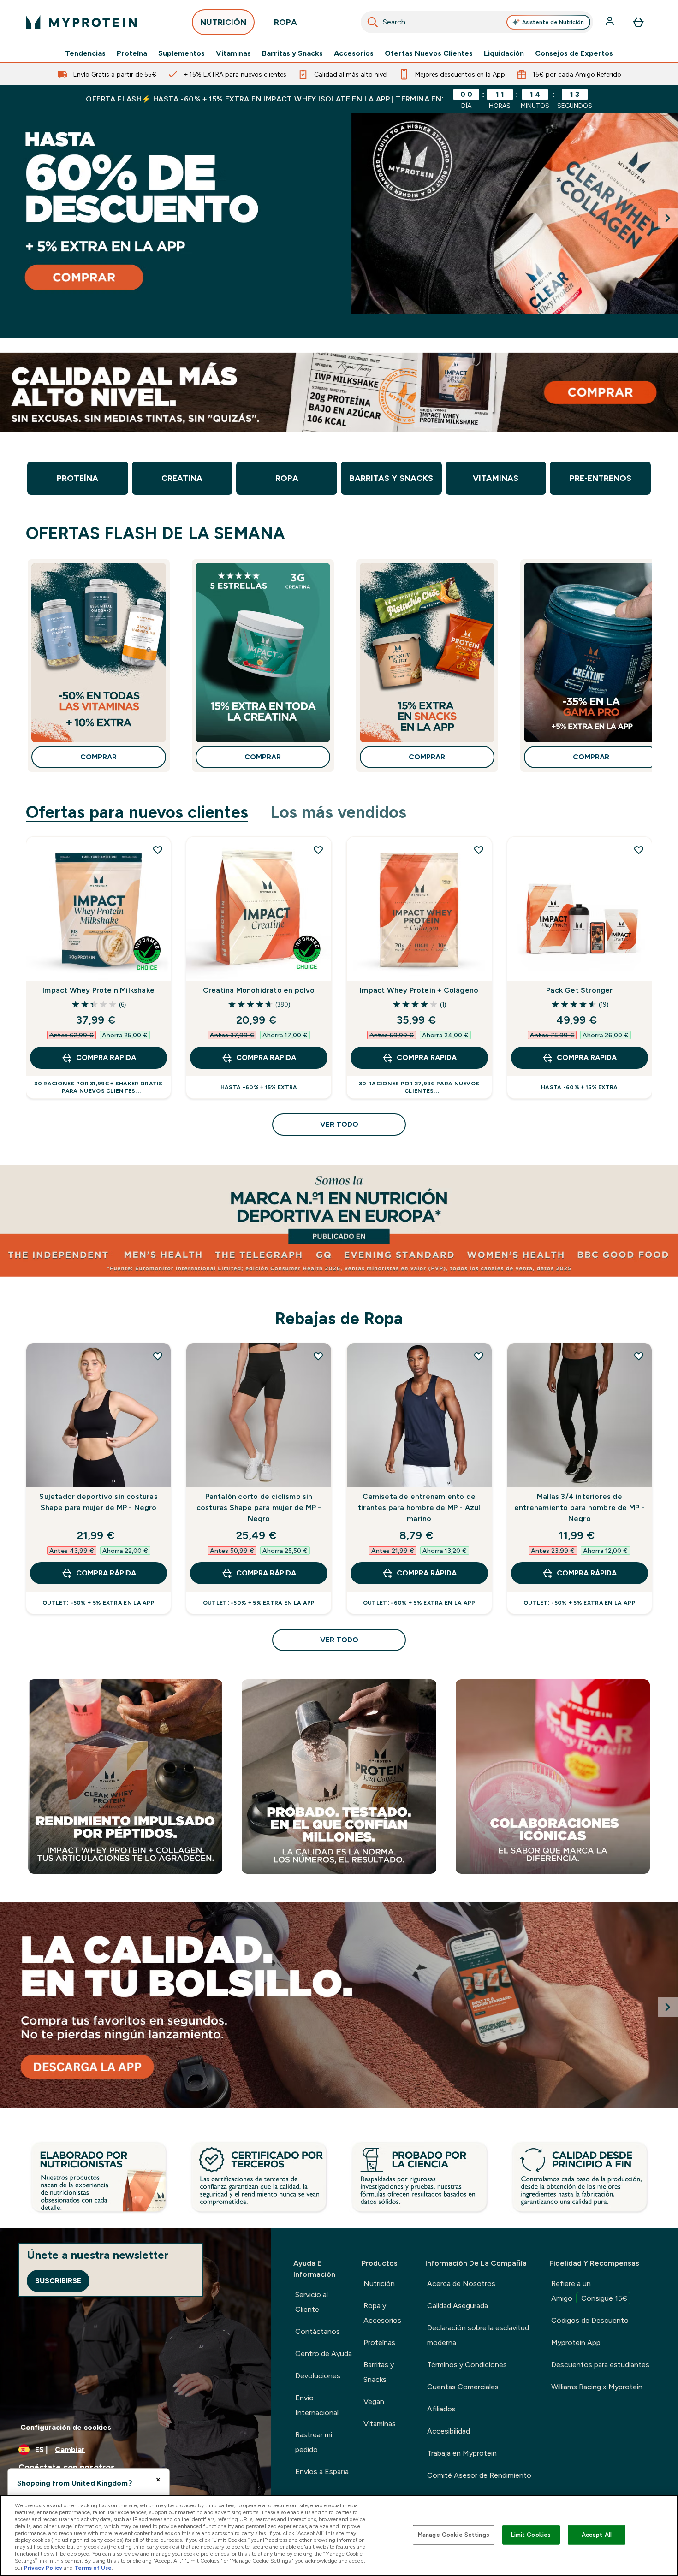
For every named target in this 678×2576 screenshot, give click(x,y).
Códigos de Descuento (590, 2320)
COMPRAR (98, 757)
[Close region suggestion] (158, 2480)
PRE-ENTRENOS (601, 478)
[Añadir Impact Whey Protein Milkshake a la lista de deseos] (158, 850)
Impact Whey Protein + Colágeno (419, 990)
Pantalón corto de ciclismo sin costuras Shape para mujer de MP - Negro (259, 1507)
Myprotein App (576, 2342)
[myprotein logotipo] (81, 22)
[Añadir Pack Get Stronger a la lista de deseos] (639, 850)
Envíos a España (322, 2472)
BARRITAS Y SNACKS (391, 478)
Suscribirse (58, 2281)
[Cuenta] (611, 22)
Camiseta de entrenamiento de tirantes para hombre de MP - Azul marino (419, 1507)
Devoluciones (318, 2376)
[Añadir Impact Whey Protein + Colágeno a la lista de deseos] (479, 850)
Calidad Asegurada (458, 2306)
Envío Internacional (317, 2405)
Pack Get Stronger (579, 990)
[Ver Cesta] (638, 22)
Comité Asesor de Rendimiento (479, 2475)
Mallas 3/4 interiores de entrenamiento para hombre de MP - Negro (580, 1507)
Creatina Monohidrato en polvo (259, 990)
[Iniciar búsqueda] (373, 22)
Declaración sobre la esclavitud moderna (478, 2335)
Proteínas (379, 2342)
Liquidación (504, 53)
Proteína (132, 53)
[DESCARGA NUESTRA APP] (339, 2005)
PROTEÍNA (77, 478)
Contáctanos (318, 2331)
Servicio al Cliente (312, 2302)
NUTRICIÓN (223, 22)
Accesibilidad (449, 2431)
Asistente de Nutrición (553, 22)
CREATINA (182, 478)
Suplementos (181, 53)
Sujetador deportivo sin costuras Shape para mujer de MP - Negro (98, 1502)
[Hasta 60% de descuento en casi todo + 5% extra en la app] (339, 213)
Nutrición (379, 2283)
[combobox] (477, 22)
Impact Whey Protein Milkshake (98, 990)
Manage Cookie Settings (454, 2535)
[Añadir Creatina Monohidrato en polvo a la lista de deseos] (318, 850)
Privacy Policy (43, 2568)
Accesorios (354, 53)
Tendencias (85, 53)
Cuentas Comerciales (463, 2387)
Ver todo (339, 1124)
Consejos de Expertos (574, 53)
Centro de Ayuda (324, 2354)
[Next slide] (668, 218)
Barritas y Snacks (292, 53)
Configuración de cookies (66, 2427)
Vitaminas (233, 53)
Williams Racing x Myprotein (597, 2387)
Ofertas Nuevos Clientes (429, 53)
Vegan (374, 2401)
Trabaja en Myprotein (462, 2453)
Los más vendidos (338, 812)
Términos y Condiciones (467, 2365)
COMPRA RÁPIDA (106, 1057)
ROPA (285, 22)
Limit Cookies (531, 2535)
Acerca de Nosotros (461, 2283)
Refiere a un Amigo (589, 2291)
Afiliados (441, 2409)
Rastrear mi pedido (314, 2442)
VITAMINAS (496, 478)
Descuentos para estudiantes (600, 2365)
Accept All (597, 2535)
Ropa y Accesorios (382, 2313)
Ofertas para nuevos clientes (137, 812)
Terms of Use (93, 2568)
